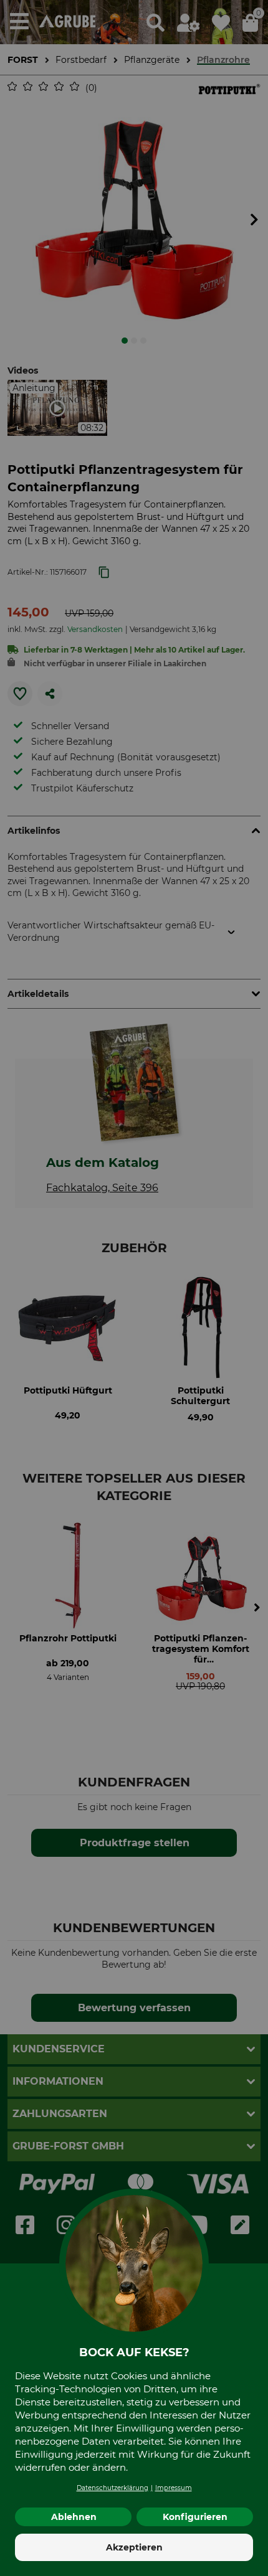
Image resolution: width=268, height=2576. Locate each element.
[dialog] (134, 1288)
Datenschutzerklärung (112, 2488)
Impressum (174, 2488)
